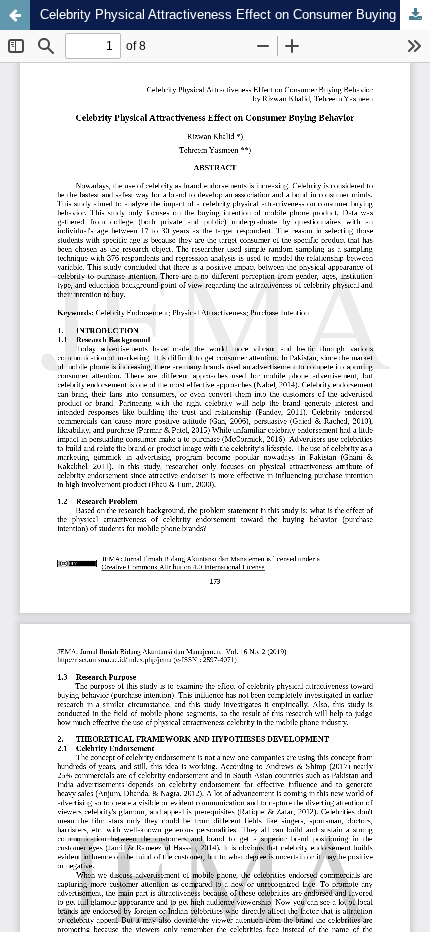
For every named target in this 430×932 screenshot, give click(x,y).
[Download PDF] (415, 15)
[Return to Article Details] (15, 15)
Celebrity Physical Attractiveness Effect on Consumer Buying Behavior (235, 14)
